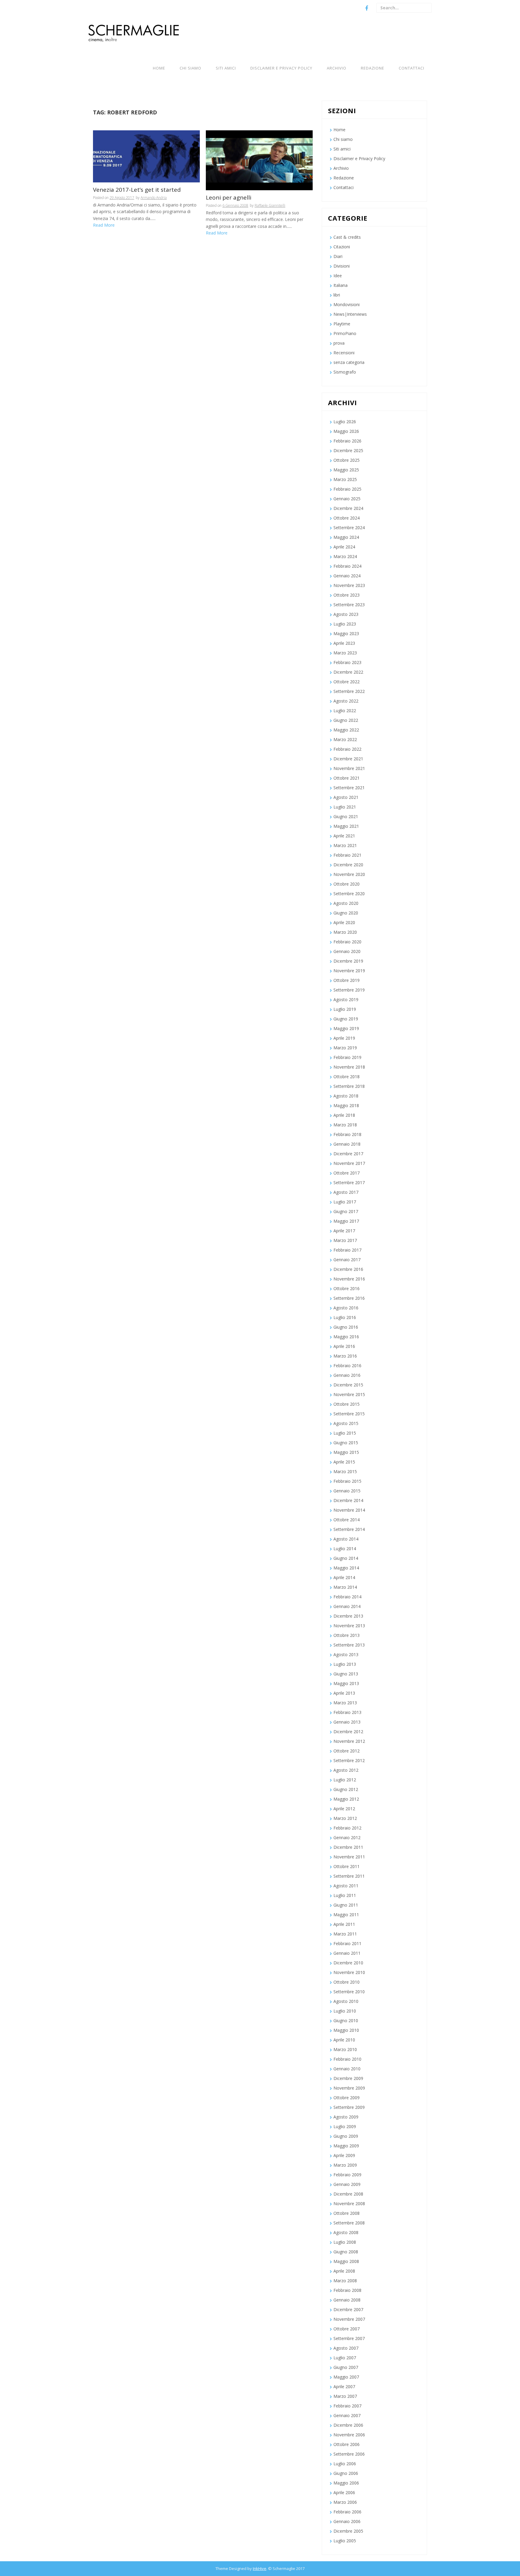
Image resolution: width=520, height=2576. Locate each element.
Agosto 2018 (346, 1096)
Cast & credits (347, 237)
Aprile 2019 (344, 1038)
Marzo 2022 (345, 739)
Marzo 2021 (345, 845)
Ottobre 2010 (347, 1982)
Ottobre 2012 (347, 1751)
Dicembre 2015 (348, 1385)
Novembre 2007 (349, 2319)
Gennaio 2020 (347, 951)
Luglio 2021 (345, 807)
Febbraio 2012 (347, 1828)
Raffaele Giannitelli (270, 205)
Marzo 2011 (345, 1934)
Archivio (337, 68)
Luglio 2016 (345, 1317)
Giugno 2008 (346, 2252)
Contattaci (412, 68)
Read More (104, 225)
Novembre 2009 (349, 2088)
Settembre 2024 (349, 528)
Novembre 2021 (349, 768)
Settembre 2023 (349, 605)
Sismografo (345, 372)
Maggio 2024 (346, 537)
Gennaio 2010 (347, 2069)
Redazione (373, 68)
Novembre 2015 (349, 1394)
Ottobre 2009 (347, 2098)
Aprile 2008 (344, 2271)
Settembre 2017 (349, 1182)
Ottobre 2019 (347, 980)
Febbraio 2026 (347, 441)
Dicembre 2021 (348, 759)
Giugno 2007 (346, 2367)
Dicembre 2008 (348, 2194)
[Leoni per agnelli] (259, 160)
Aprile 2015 (344, 1462)
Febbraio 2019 (347, 1057)
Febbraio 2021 (347, 855)
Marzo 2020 (345, 932)
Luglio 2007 (345, 2358)
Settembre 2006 (349, 2454)
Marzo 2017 (345, 1240)
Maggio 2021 (346, 826)
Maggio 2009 (346, 2146)
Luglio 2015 (345, 1433)
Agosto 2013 (346, 1654)
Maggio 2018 (346, 1105)
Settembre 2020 (349, 894)
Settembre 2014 (349, 1529)
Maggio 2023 (346, 633)
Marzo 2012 (345, 1818)
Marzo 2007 (345, 2396)
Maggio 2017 (346, 1221)
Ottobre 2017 (347, 1173)
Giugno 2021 (346, 816)
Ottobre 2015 (347, 1404)
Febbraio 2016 (347, 1366)
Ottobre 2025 (347, 460)
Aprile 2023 (344, 643)
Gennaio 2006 (347, 2521)
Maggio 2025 (346, 470)
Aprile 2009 (344, 2155)
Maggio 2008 (346, 2261)
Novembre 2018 (349, 1067)
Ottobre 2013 (347, 1635)
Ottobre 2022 (347, 682)
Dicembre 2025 (348, 450)
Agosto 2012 (346, 1770)
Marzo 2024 (345, 556)
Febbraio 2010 (347, 2059)
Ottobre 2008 (347, 2213)
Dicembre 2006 (348, 2425)
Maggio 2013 (346, 1683)
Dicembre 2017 (348, 1154)
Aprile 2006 (344, 2492)
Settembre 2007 (349, 2338)
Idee (338, 276)
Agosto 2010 (346, 2001)
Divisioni (342, 266)
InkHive (260, 2568)
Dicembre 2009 (348, 2078)
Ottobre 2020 (347, 884)
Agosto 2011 (346, 1886)
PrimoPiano (345, 333)
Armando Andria (154, 198)
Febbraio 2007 (347, 2406)
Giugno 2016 (346, 1327)
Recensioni (344, 353)
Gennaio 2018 (347, 1144)
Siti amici (226, 68)
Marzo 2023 (345, 653)
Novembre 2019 (349, 971)
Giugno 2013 (346, 1674)
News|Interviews (350, 314)
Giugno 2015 (346, 1443)
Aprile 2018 (344, 1115)
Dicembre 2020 (348, 865)
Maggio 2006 (346, 2483)
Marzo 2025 (345, 479)
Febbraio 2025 (347, 489)
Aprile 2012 (344, 1809)
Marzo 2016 (345, 1356)
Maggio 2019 (346, 1028)
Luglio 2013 (345, 1664)
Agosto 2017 (346, 1192)
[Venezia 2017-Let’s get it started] (146, 156)
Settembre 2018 (349, 1086)
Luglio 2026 (345, 422)
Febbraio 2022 (347, 749)
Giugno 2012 (346, 1789)
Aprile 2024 (344, 547)
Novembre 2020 (349, 874)
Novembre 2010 (349, 1972)
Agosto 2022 (346, 701)
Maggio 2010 (346, 2030)
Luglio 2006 (345, 2464)
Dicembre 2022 (348, 672)
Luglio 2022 (345, 711)
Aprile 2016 (344, 1346)
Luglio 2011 (345, 1895)
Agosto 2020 (346, 903)
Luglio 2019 (345, 1009)
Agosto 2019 (346, 999)
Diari (338, 256)
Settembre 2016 (349, 1298)
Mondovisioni (347, 304)
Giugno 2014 (346, 1558)
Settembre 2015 (349, 1414)
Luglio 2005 (345, 2541)
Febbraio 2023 (347, 662)
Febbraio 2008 (347, 2290)
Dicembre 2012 (348, 1732)
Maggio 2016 (346, 1337)
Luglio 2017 (345, 1202)
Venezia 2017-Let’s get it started (137, 190)
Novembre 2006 (349, 2435)
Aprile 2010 (344, 2040)
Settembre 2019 (349, 990)
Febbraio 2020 (347, 942)
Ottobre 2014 (347, 1520)
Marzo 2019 (345, 1048)
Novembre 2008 (349, 2204)
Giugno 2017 (346, 1211)
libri (337, 295)
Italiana (340, 285)
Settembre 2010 (349, 1992)
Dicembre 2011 (348, 1847)
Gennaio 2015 (347, 1491)
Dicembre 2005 (348, 2531)
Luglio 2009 (345, 2126)
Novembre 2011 (349, 1857)
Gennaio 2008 (347, 2300)
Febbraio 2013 (347, 1712)
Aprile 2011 (344, 1924)
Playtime (342, 324)
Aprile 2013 (344, 1693)
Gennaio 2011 (347, 1953)
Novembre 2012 (349, 1741)
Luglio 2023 (345, 624)
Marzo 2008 (345, 2281)
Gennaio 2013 (347, 1722)
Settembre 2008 (349, 2223)
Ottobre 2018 (347, 1077)
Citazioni (342, 247)
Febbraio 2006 (347, 2512)
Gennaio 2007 (347, 2415)
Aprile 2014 (344, 1577)
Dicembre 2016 (348, 1269)
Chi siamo (190, 68)
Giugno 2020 (346, 913)
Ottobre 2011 (347, 1866)
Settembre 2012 (349, 1760)
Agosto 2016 (346, 1308)
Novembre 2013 (349, 1626)
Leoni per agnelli (229, 198)
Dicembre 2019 (348, 961)
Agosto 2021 (346, 797)
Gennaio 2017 (347, 1260)
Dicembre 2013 (348, 1616)
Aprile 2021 (344, 836)
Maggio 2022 (346, 730)
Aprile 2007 (344, 2387)
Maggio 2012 (346, 1799)
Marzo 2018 (345, 1125)
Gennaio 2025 (347, 499)
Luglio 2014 (345, 1549)
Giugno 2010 (346, 2020)
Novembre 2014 (349, 1510)
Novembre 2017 (349, 1163)
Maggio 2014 (346, 1568)
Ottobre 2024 (347, 518)
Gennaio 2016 (347, 1375)
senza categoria (349, 362)
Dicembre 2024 (348, 508)
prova (339, 343)
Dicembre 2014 (348, 1500)
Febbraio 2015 (347, 1481)
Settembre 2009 (349, 2107)
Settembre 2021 (349, 788)
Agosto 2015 (346, 1423)
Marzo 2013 (345, 1703)
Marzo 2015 (345, 1471)
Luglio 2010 (345, 2011)
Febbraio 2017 (347, 1250)
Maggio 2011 (346, 1915)
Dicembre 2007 (348, 2309)
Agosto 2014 (346, 1539)
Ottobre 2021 (347, 778)
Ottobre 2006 (347, 2444)
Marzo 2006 (345, 2502)
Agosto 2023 (346, 614)
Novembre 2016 (349, 1279)
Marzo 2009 (345, 2165)
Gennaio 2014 (347, 1606)
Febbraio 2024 (347, 566)
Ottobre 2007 (347, 2329)
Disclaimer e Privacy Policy (281, 68)
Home (159, 68)
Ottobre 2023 (347, 595)
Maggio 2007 (346, 2377)
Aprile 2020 (344, 922)
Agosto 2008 (346, 2232)
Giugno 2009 (346, 2136)
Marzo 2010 (345, 2049)
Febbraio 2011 (347, 1943)
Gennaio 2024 (347, 576)
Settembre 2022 (349, 691)
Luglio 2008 (345, 2242)
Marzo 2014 (345, 1587)
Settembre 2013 (349, 1645)
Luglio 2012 (345, 1780)
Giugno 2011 (346, 1905)
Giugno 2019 (346, 1019)
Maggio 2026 (346, 431)
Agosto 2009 (346, 2117)
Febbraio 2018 (347, 1134)
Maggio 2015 (346, 1452)
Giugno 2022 (346, 720)
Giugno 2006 (346, 2473)
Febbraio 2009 (347, 2175)
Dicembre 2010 (348, 1963)
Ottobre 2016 (347, 1288)
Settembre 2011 (349, 1876)
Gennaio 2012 (347, 1837)
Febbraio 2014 (347, 1597)
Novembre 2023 (349, 585)
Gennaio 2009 (347, 2184)
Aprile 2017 (344, 1231)
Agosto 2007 (346, 2348)
